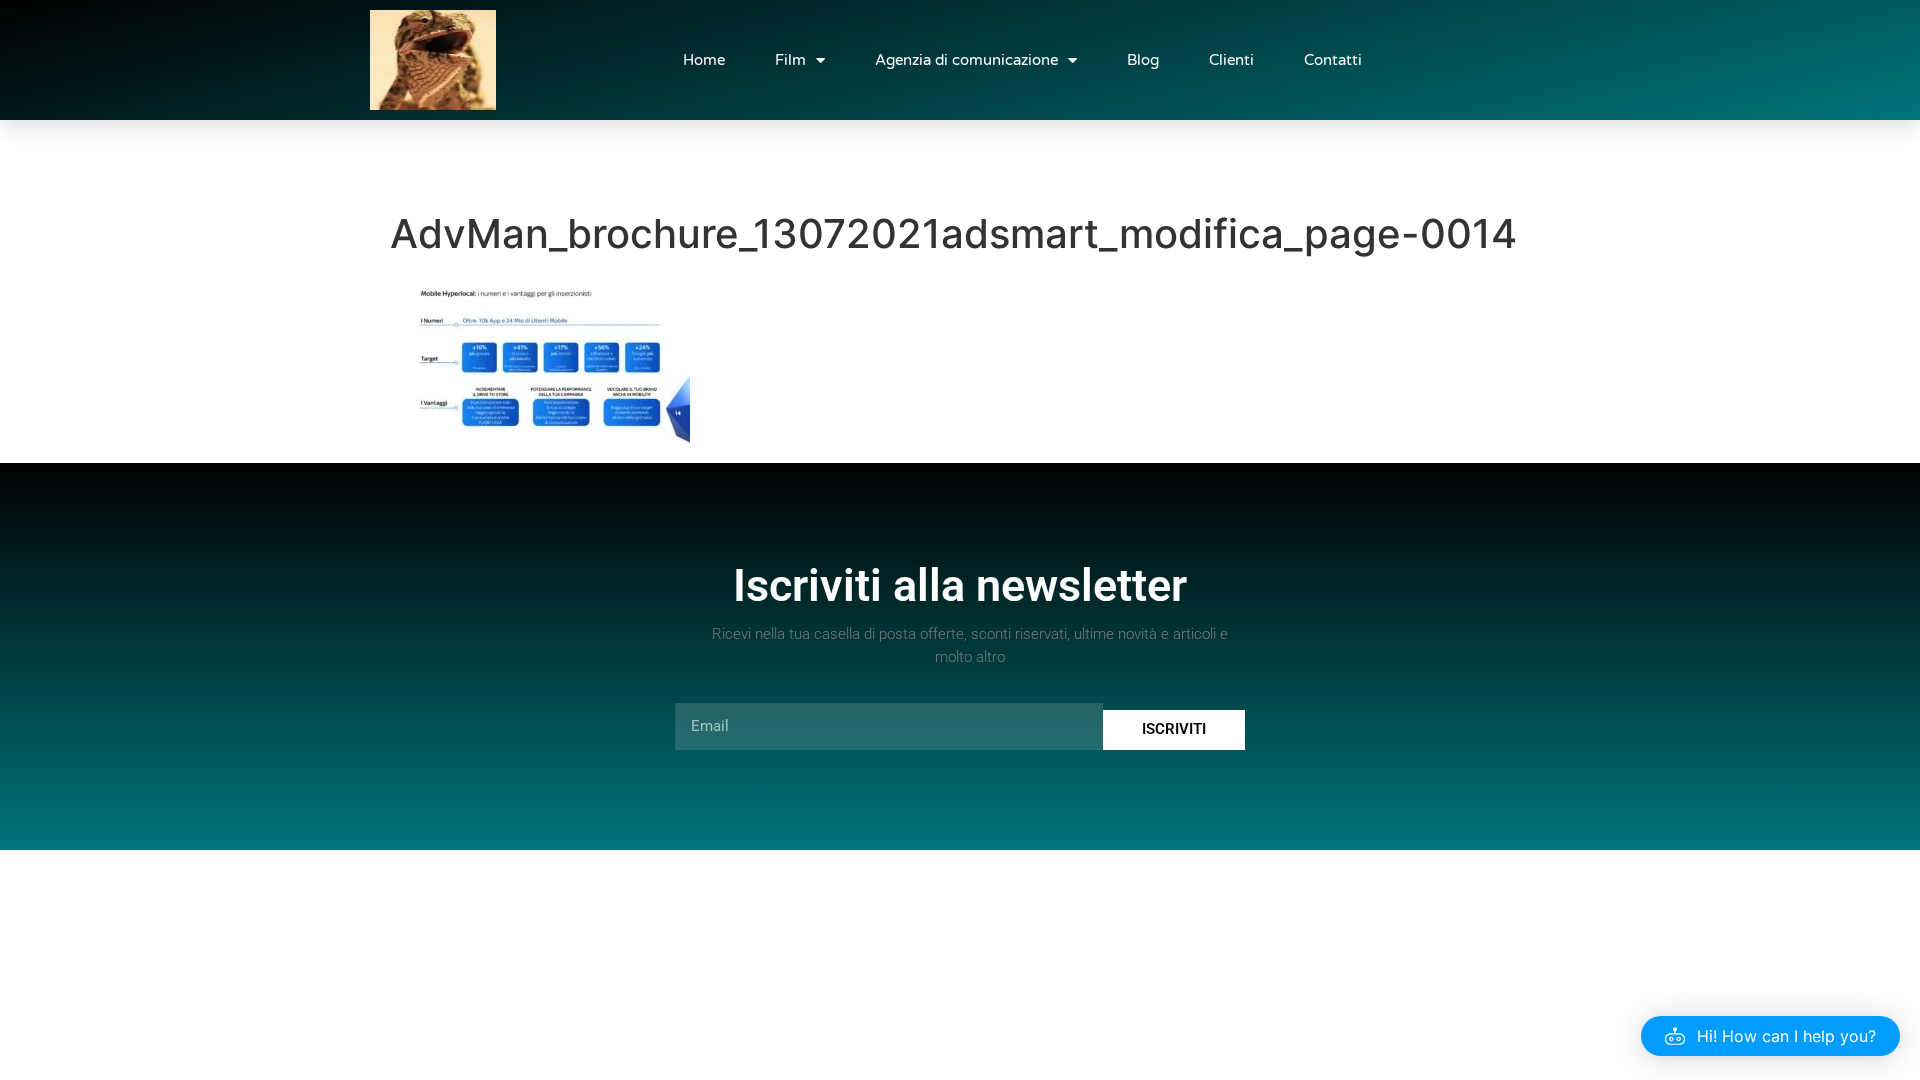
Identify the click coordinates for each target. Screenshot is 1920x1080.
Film (790, 60)
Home (704, 60)
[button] (1770, 1036)
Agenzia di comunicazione (966, 60)
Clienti (1231, 60)
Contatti (1333, 60)
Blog (1143, 60)
